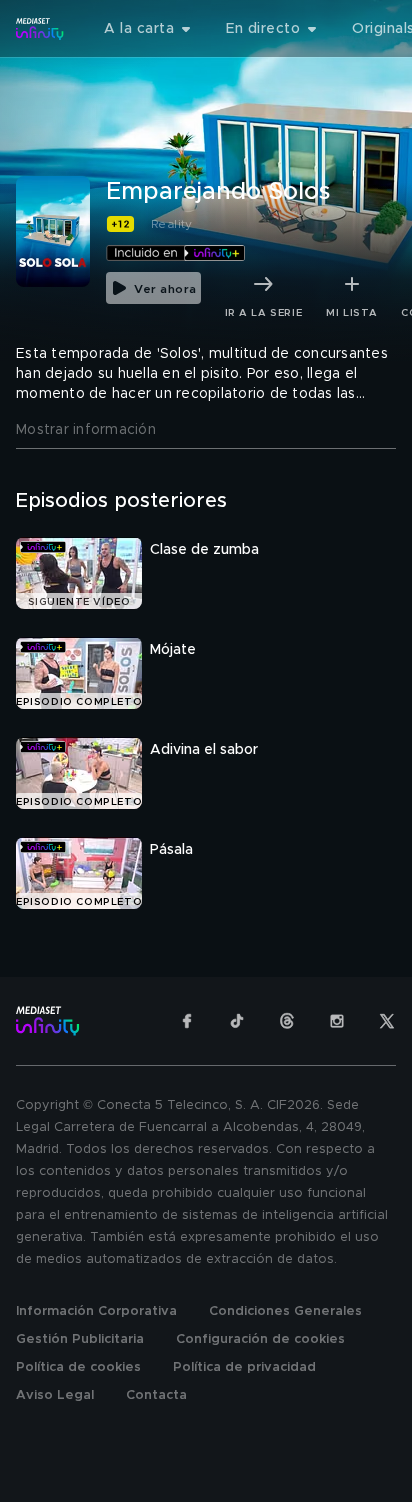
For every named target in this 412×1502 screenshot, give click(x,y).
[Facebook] (187, 1021)
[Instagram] (337, 1021)
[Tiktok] (237, 1021)
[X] (387, 1021)
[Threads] (287, 1021)
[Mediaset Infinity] (40, 29)
